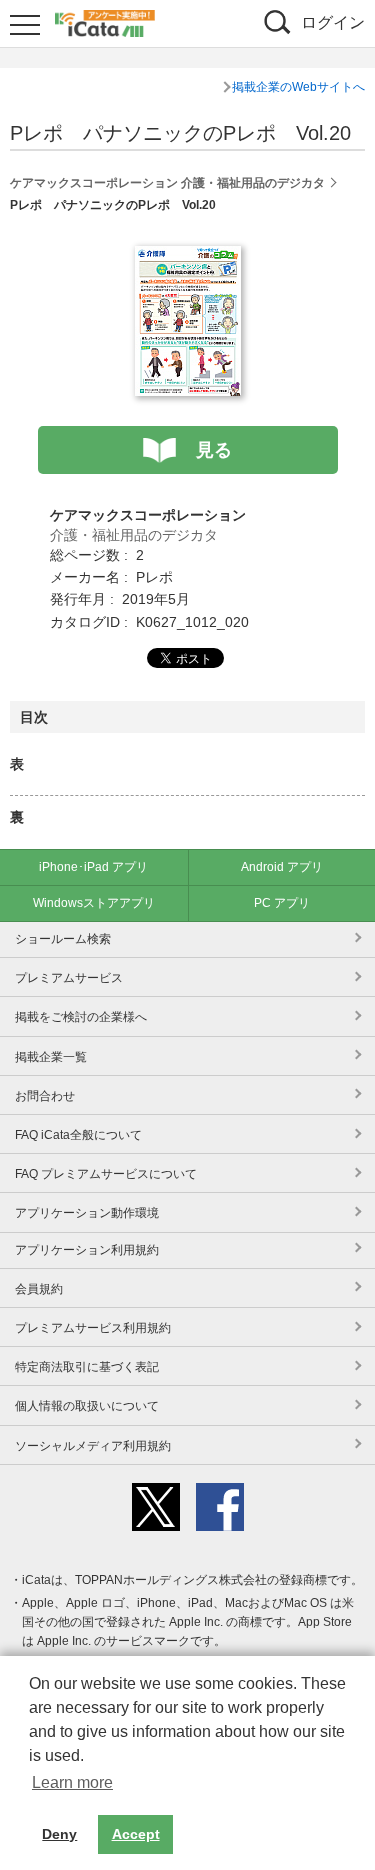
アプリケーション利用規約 (87, 1250)
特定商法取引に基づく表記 (87, 1367)
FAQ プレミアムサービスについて (106, 1174)
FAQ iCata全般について (78, 1135)
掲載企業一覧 (51, 1057)
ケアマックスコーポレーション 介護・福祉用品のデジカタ (167, 183)
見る (214, 450)
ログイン (333, 22)
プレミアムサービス (69, 978)
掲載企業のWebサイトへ (298, 87)
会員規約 (39, 1289)
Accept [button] (136, 1834)
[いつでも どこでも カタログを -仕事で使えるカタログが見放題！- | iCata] (105, 21)
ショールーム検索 (63, 939)
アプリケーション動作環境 (87, 1213)
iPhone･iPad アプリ (93, 867)
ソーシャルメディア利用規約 (93, 1446)
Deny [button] (59, 1834)
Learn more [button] (72, 1782)
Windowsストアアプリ (94, 903)
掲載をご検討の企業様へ (81, 1017)
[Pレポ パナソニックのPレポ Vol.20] (188, 257)
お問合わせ (45, 1096)
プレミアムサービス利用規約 (93, 1328)
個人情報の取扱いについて (87, 1406)
